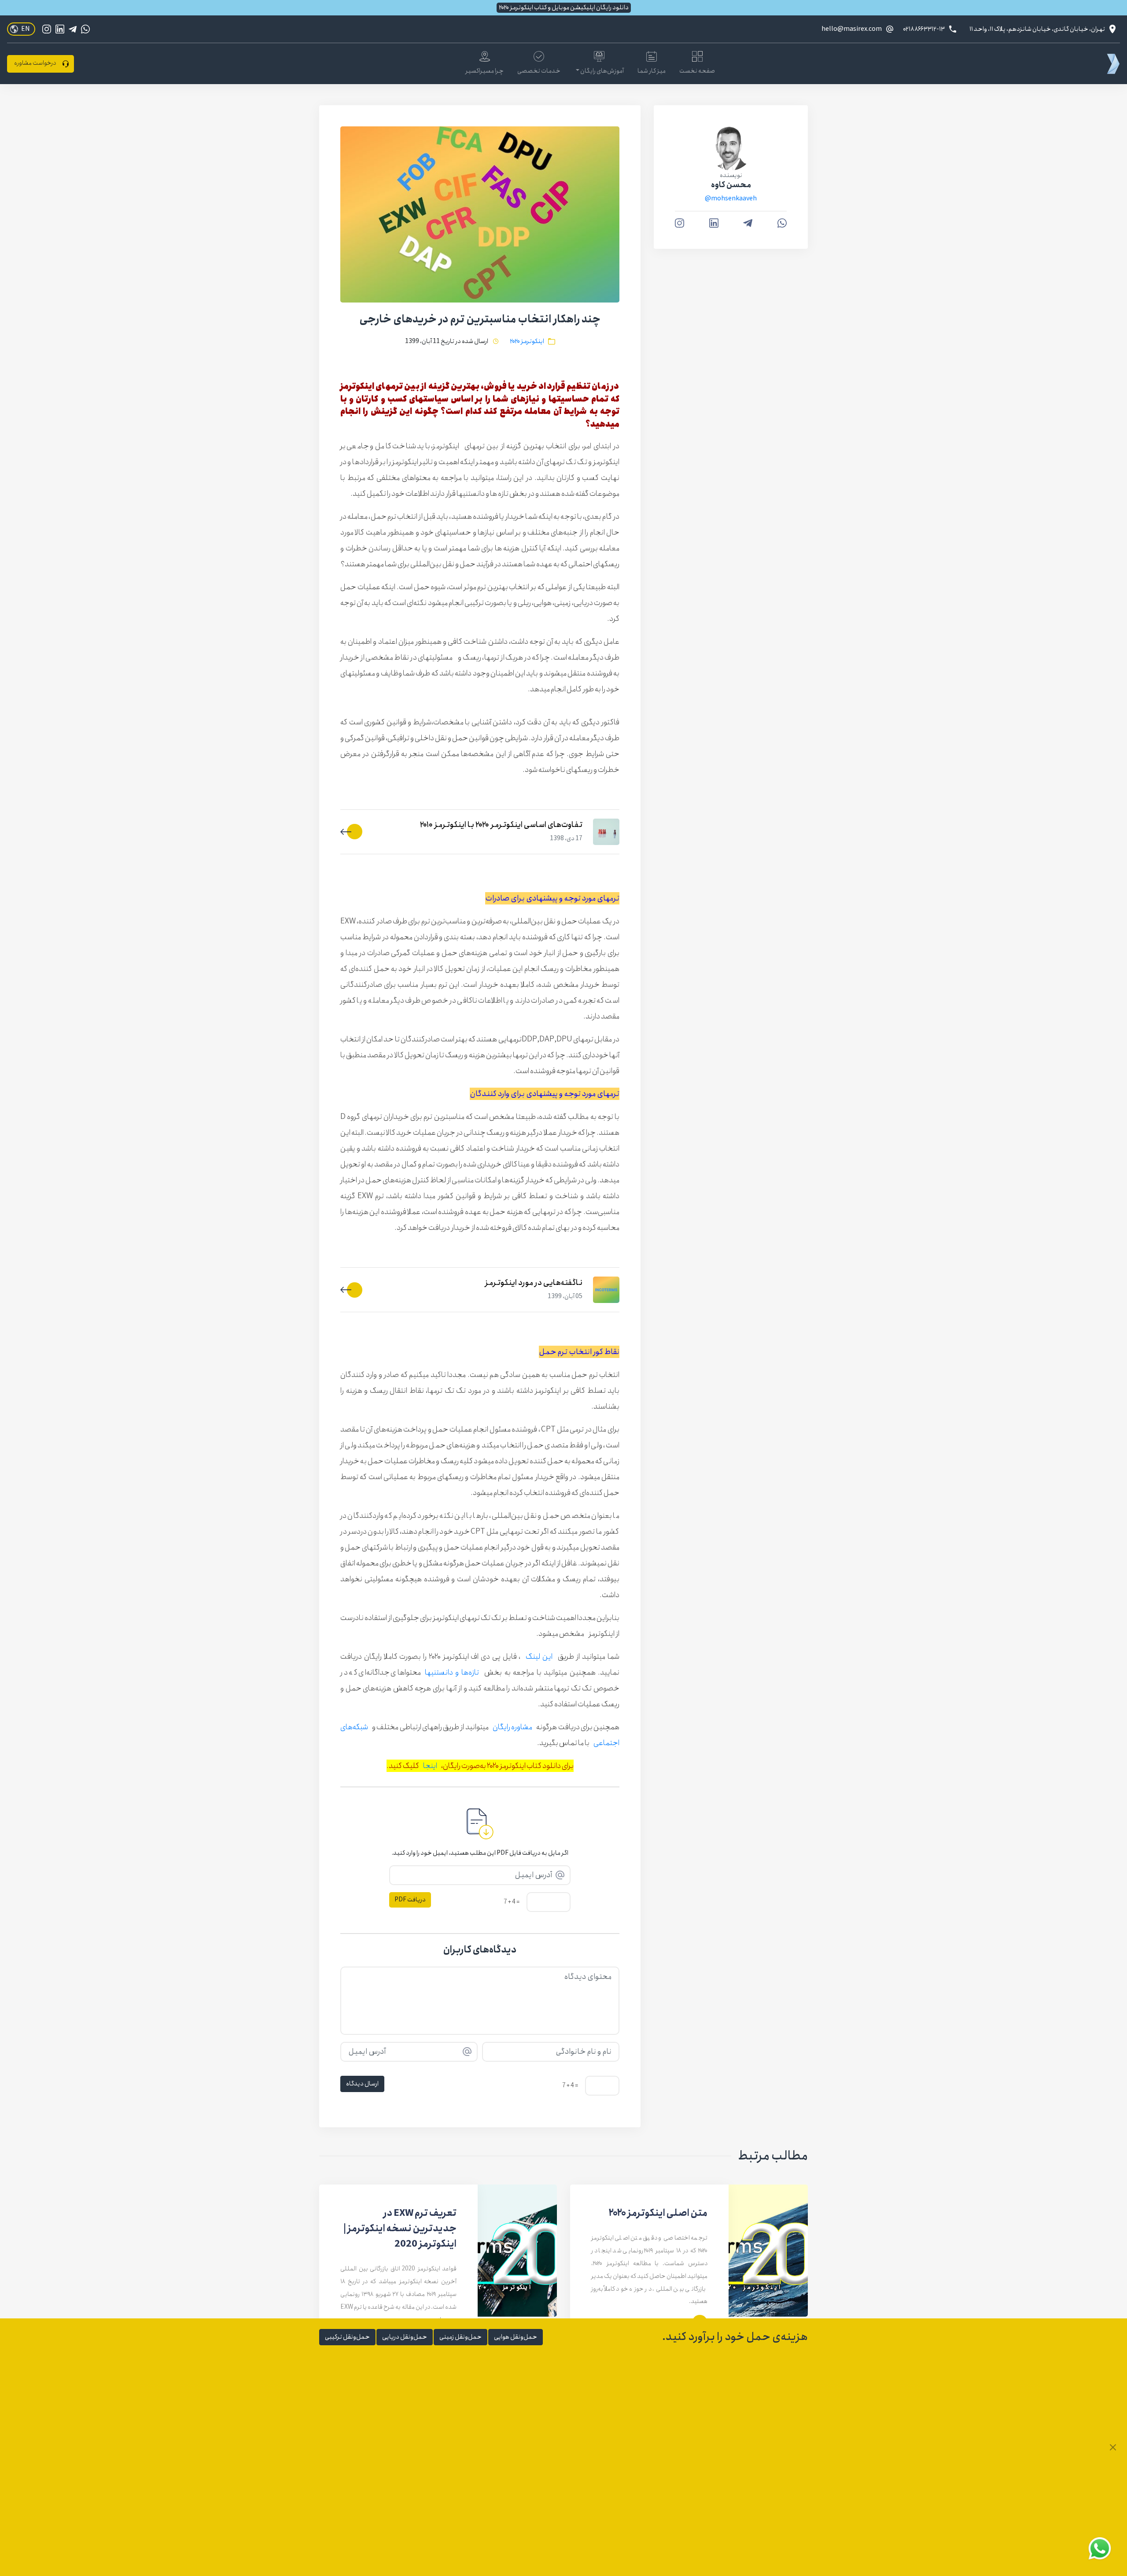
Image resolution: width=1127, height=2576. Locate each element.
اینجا (430, 1766)
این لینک (539, 1657)
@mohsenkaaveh (731, 199)
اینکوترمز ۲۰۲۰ (527, 341)
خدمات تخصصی (539, 71)
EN (26, 29)
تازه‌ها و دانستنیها (452, 1672)
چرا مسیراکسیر (485, 71)
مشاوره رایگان (512, 1727)
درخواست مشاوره (35, 63)
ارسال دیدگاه (362, 2084)
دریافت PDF (410, 1900)
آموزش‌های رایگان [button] (602, 71)
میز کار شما (652, 71)
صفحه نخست (697, 71)
